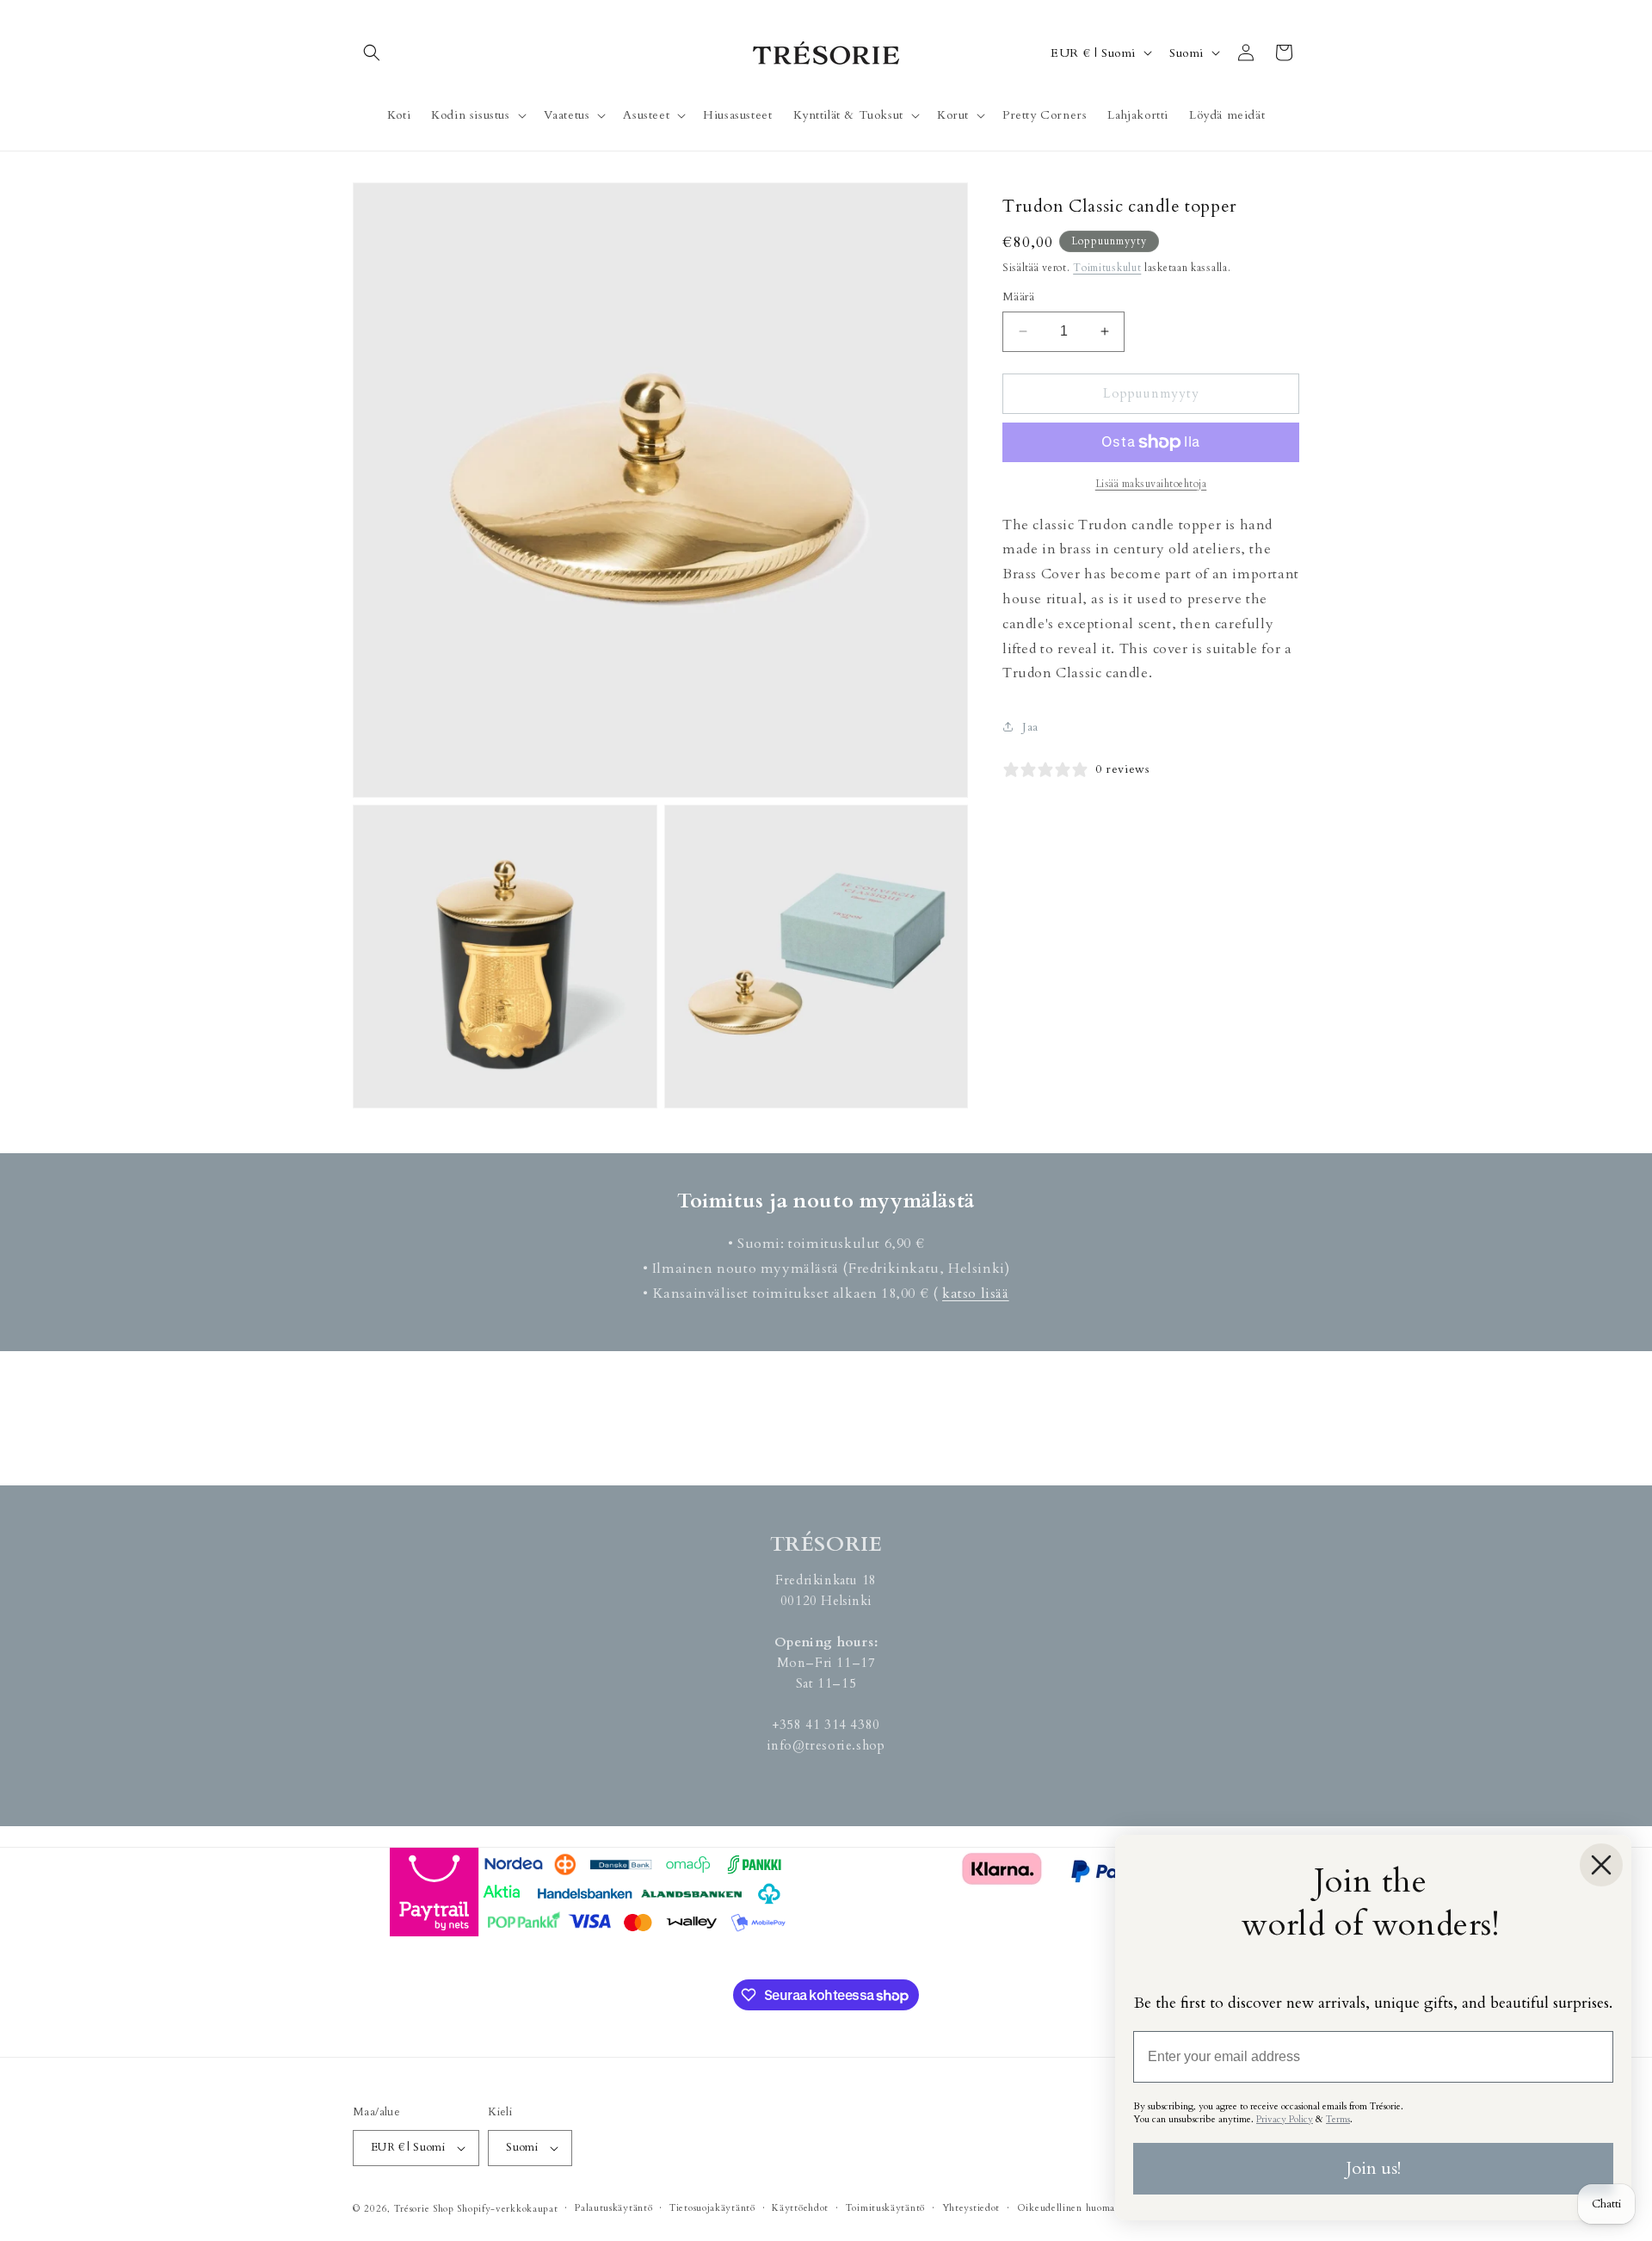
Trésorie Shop (424, 2209)
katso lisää (976, 1293)
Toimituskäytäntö (885, 2208)
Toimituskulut (1107, 268)
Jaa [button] (1030, 727)
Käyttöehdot (800, 2208)
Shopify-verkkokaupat (507, 2209)
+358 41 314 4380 (826, 1725)
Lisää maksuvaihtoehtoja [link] (1151, 484)
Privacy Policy (1285, 2119)
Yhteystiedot (971, 2208)
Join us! (1373, 2168)
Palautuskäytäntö (613, 2208)
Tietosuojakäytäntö (712, 2208)
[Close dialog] (1601, 1865)
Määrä (1018, 297)
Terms (1338, 2119)
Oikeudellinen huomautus (1076, 2208)
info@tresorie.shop (826, 1745)
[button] (372, 52)
